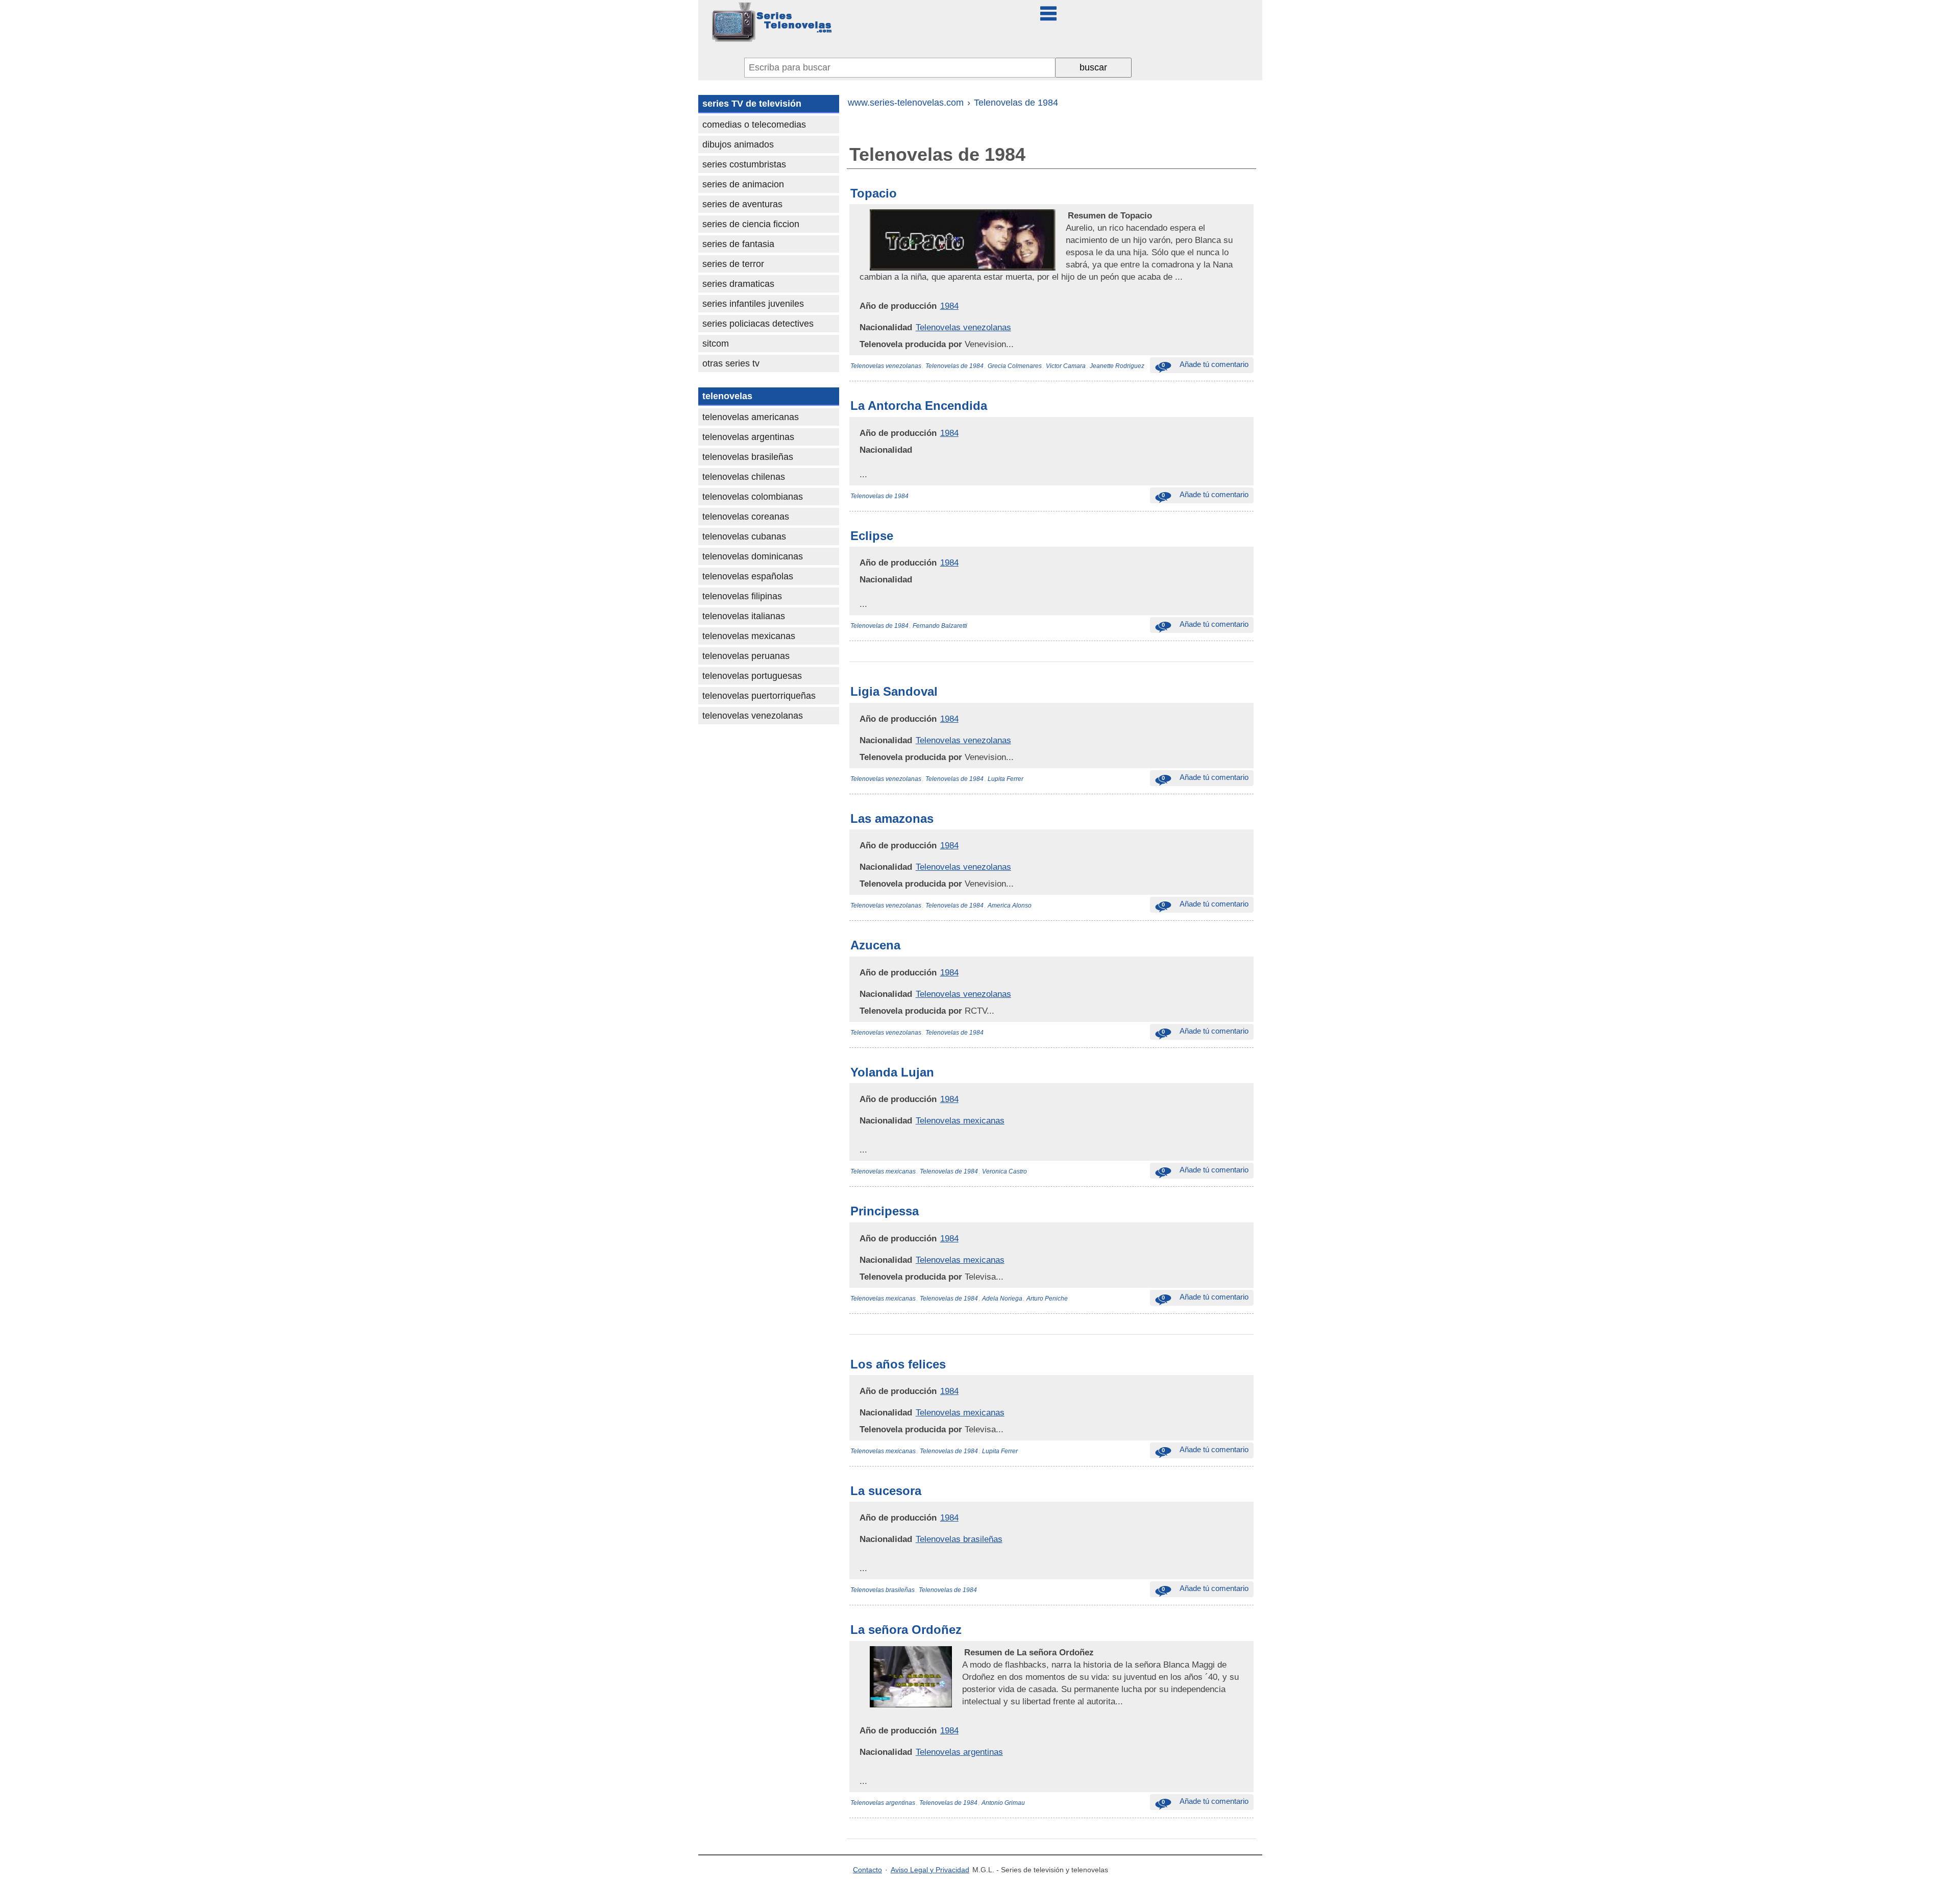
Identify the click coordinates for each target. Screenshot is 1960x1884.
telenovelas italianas (744, 616)
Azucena (875, 945)
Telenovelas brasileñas (959, 1539)
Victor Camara (1066, 366)
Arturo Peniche (1047, 1299)
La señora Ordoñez (906, 1630)
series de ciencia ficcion (751, 224)
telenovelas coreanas (746, 517)
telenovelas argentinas (748, 437)
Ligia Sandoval (894, 691)
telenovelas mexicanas (749, 636)
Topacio (874, 193)
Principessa (885, 1211)
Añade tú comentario (1205, 364)
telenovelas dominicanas (753, 556)
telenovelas (727, 396)
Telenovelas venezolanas (963, 327)
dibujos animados (738, 144)
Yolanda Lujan (892, 1072)
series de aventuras (742, 204)
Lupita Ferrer (1006, 779)
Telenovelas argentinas (959, 1752)
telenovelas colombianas (753, 497)
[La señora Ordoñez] (963, 1652)
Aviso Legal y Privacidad (930, 1870)
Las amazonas (892, 818)
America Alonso (1010, 906)
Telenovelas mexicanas (960, 1120)
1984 (949, 306)
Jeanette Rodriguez (1117, 366)
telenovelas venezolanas (753, 716)
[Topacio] (1067, 215)
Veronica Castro (1004, 1171)
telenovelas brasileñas (748, 457)
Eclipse (872, 536)
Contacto (867, 1870)
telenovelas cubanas (744, 536)
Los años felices (898, 1364)
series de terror (733, 264)
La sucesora (886, 1491)
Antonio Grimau (1003, 1803)
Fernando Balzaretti (940, 626)
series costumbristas (744, 164)
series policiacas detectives (758, 324)
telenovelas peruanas (746, 656)
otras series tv (731, 363)
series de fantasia (738, 244)
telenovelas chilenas (744, 477)
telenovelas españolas (748, 576)
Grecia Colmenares (1015, 366)
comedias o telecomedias (754, 125)
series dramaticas (738, 284)
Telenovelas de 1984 (954, 366)
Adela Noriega (1002, 1299)
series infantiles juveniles (753, 304)
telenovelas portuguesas (752, 676)
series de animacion (743, 184)
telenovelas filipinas (742, 596)
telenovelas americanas (751, 417)
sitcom (716, 344)
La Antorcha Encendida (919, 406)
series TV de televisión (752, 104)
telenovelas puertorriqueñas (759, 696)
